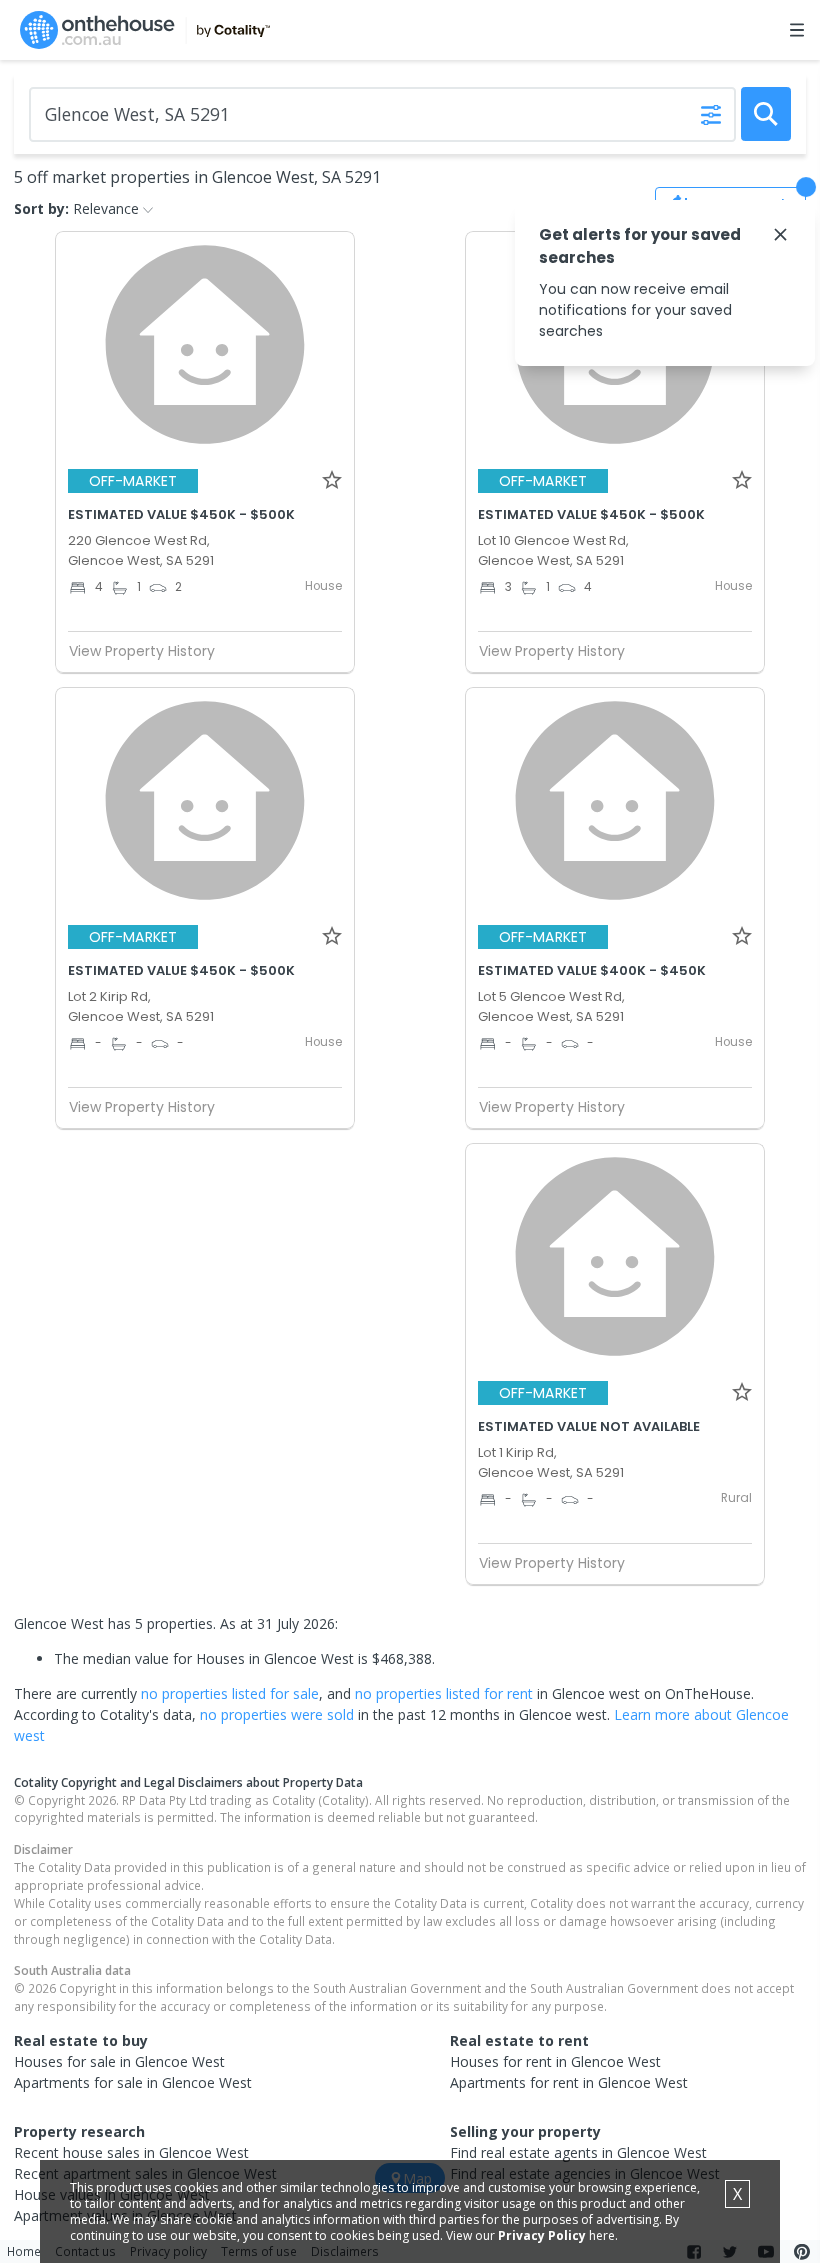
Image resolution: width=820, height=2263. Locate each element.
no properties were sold (277, 1714)
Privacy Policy (542, 2235)
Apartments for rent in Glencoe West (569, 2082)
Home (24, 2251)
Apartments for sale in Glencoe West (133, 2082)
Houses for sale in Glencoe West (119, 2061)
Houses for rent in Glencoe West (555, 2061)
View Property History (142, 651)
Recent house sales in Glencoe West (131, 2152)
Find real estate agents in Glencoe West (578, 2152)
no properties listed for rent (444, 1693)
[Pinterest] (802, 2252)
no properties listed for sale (230, 1693)
